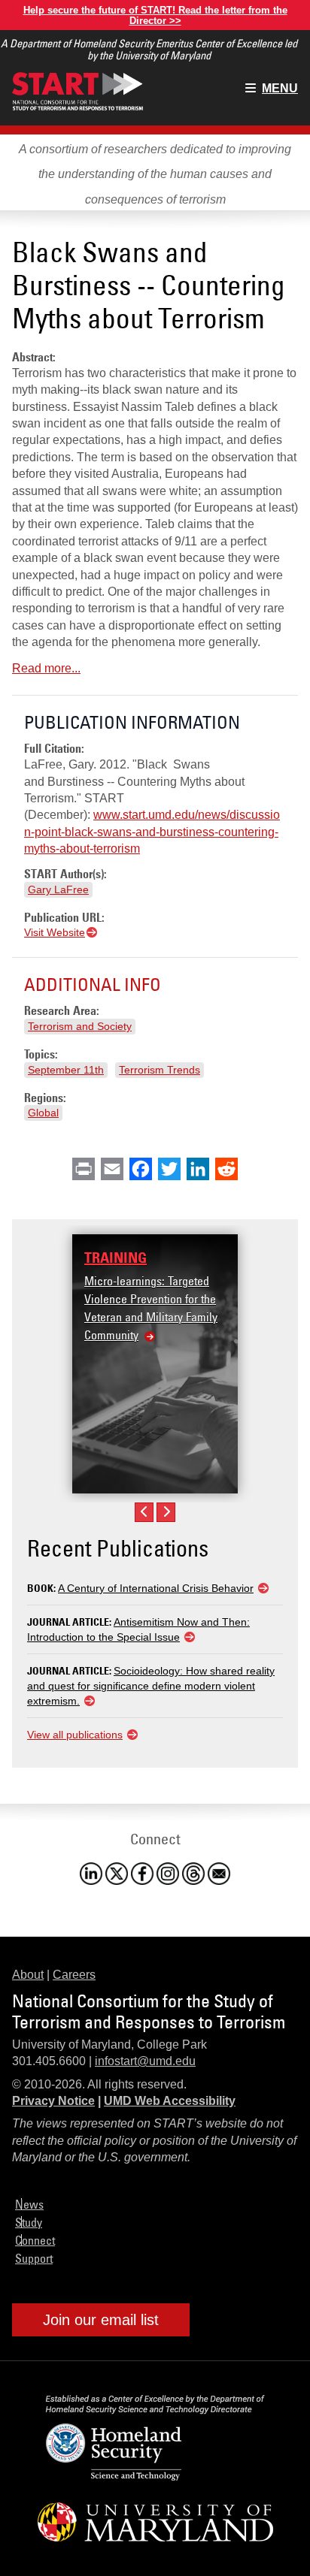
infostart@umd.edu (145, 2061)
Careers (74, 1975)
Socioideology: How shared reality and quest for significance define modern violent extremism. (151, 1686)
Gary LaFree (58, 889)
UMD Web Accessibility (170, 2101)
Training (115, 1258)
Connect (35, 2240)
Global (43, 1113)
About (28, 1975)
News (29, 2204)
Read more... (46, 668)
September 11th (66, 1070)
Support (34, 2258)
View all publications (75, 1735)
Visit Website (55, 932)
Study (29, 2222)
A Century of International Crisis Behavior (156, 1588)
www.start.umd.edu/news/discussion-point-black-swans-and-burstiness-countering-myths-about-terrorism (152, 832)
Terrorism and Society (80, 1026)
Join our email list (101, 2320)
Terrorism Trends (160, 1070)
